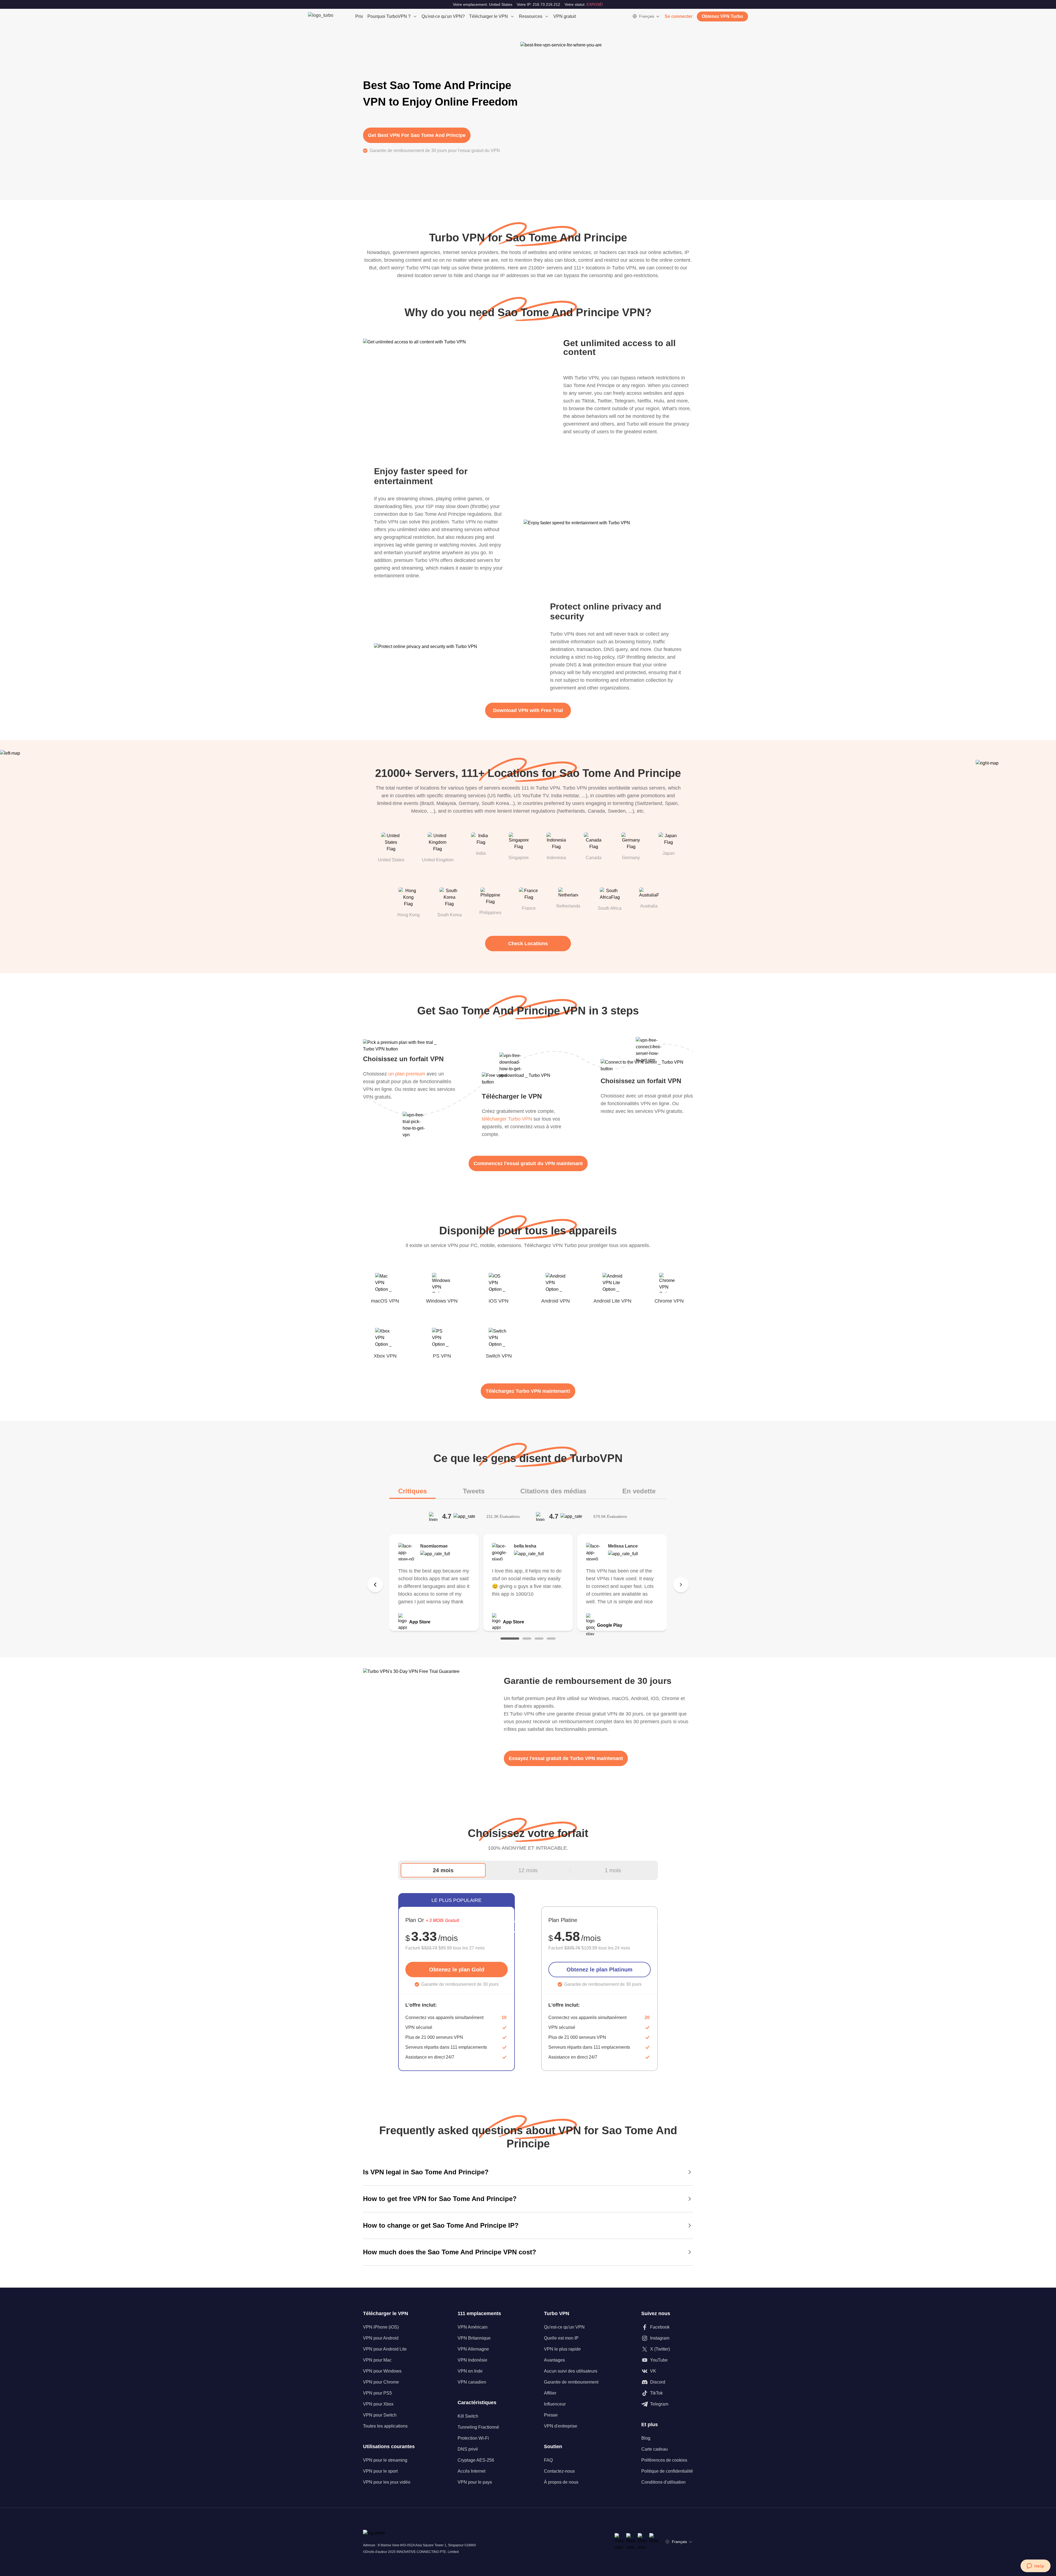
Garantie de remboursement (571, 2382)
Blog (646, 2438)
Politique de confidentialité (667, 2471)
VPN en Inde (470, 2371)
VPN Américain (473, 2327)
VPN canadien (472, 2382)
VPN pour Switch (380, 2415)
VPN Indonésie (472, 2360)
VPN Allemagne (473, 2349)
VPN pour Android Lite (385, 2349)
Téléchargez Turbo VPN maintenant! (528, 1391)
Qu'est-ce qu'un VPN (564, 2327)
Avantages (554, 2360)
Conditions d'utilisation (663, 2482)
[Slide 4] (551, 1639)
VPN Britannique (474, 2338)
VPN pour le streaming (385, 2460)
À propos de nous (561, 2482)
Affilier (550, 2393)
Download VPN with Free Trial (528, 710)
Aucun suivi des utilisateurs (571, 2371)
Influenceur (555, 2404)
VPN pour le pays (475, 2482)
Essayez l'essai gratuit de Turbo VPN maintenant (566, 1758)
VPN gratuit (565, 16)
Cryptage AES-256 (476, 2460)
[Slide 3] (539, 1639)
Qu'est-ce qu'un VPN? (443, 16)
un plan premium (407, 1074)
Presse (551, 2415)
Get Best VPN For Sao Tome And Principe (417, 135)
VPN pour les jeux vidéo (387, 2482)
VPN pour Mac (377, 2360)
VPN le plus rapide (562, 2349)
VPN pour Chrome (381, 2382)
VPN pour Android (381, 2338)
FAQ (548, 2460)
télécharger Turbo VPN (507, 1119)
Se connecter (679, 16)
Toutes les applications (385, 2426)
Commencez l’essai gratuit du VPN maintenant (528, 1163)
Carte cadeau (654, 2449)
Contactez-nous (559, 2471)
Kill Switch (468, 2416)
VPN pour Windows (382, 2371)
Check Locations (528, 944)
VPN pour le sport (380, 2471)
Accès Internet (471, 2471)
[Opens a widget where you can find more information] (1035, 2566)
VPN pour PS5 (377, 2393)
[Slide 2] (527, 1639)
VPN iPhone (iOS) (381, 2327)
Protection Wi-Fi (473, 2438)
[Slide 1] (510, 1639)
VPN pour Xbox (378, 2404)
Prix (359, 16)
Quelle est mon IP (561, 2338)
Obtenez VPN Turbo (722, 16)
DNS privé (468, 2449)
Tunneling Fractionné (478, 2427)
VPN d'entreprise (561, 2426)
